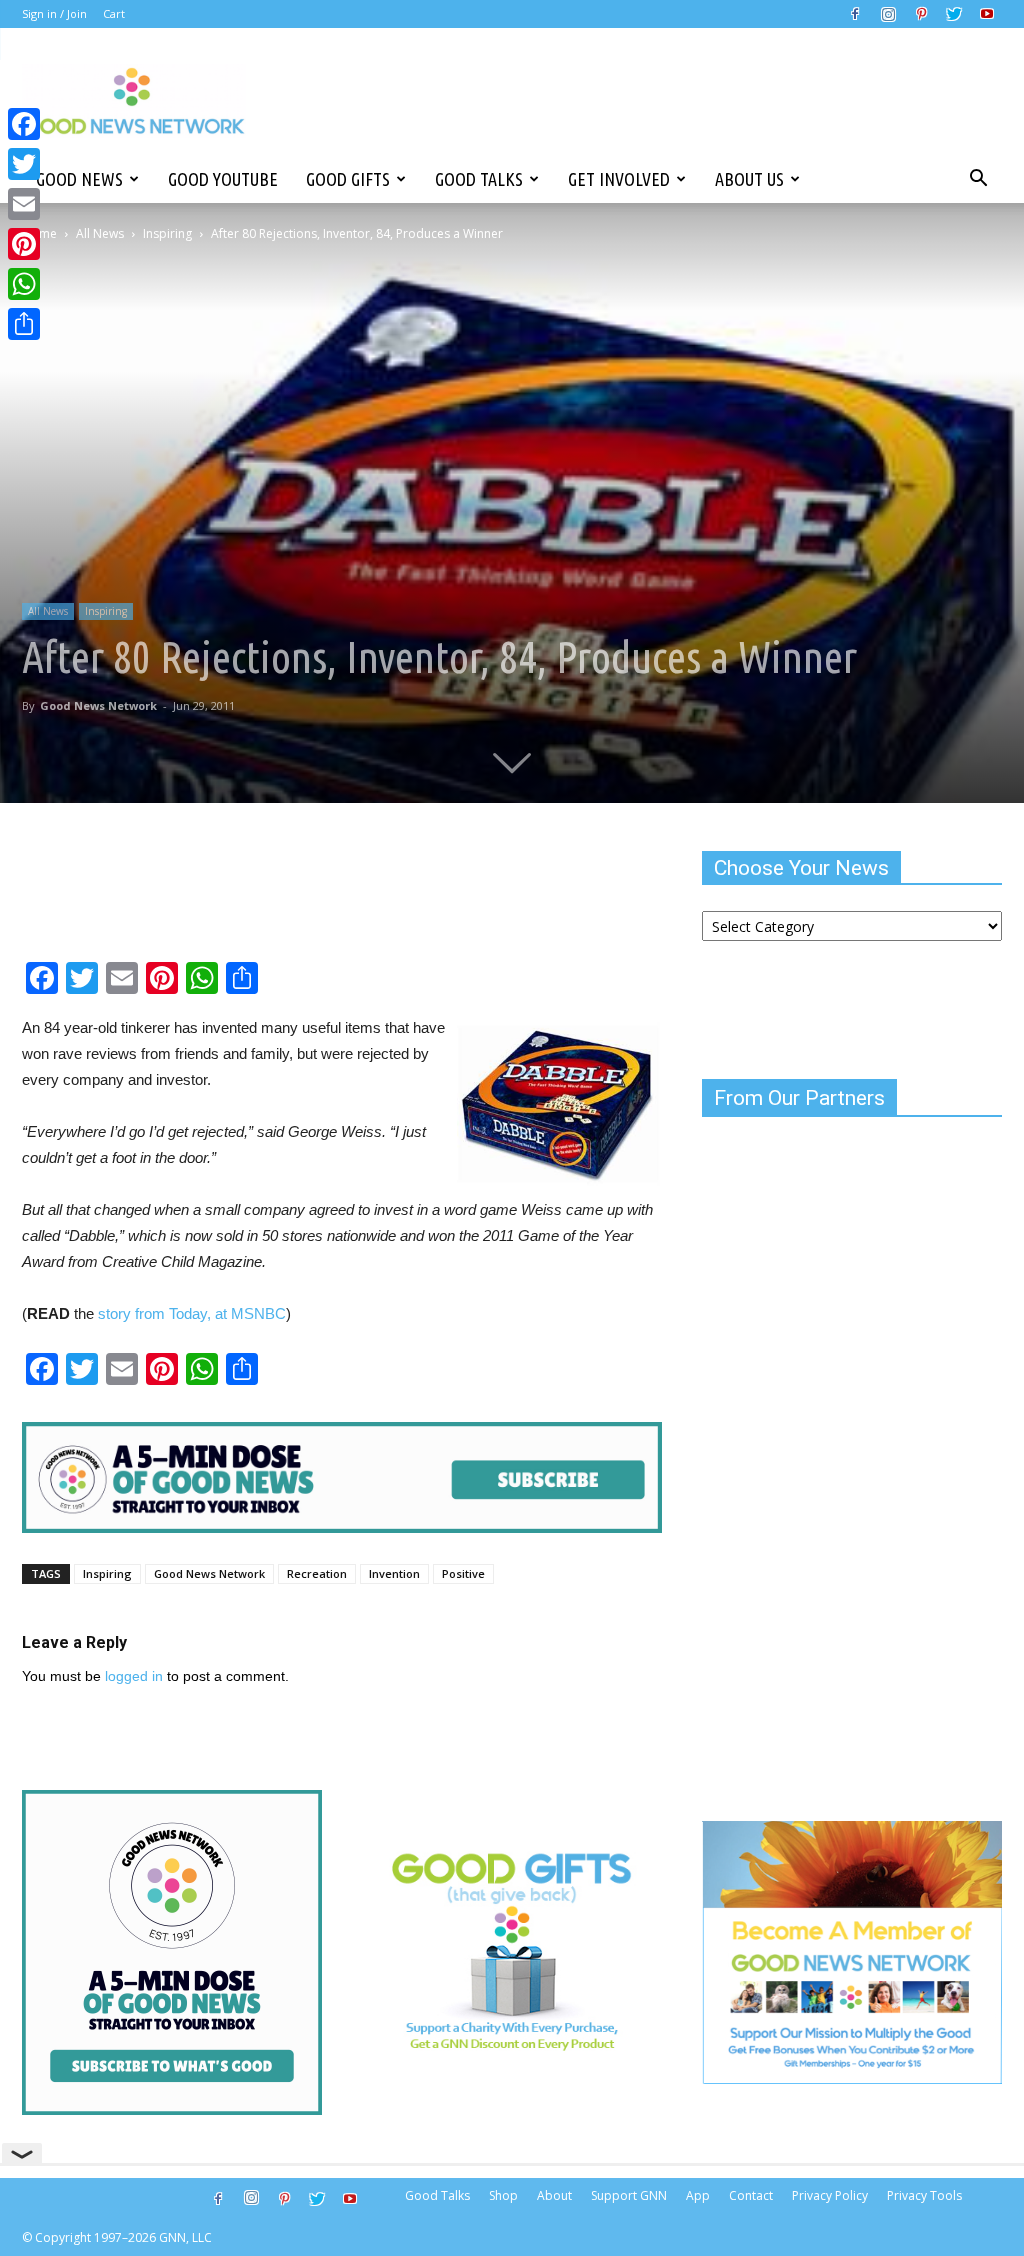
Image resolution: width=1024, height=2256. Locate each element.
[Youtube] (987, 14)
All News (100, 233)
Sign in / (43, 13)
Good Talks (479, 179)
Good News (79, 179)
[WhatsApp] (24, 284)
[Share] (24, 324)
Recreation (317, 1573)
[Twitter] (954, 14)
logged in (134, 1676)
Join (77, 13)
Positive (463, 1573)
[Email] (24, 204)
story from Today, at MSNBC (192, 1313)
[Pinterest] (921, 14)
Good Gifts (348, 179)
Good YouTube (223, 179)
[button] (978, 179)
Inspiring (167, 233)
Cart (114, 13)
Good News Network (98, 705)
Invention (394, 1573)
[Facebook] (855, 14)
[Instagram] (888, 14)
